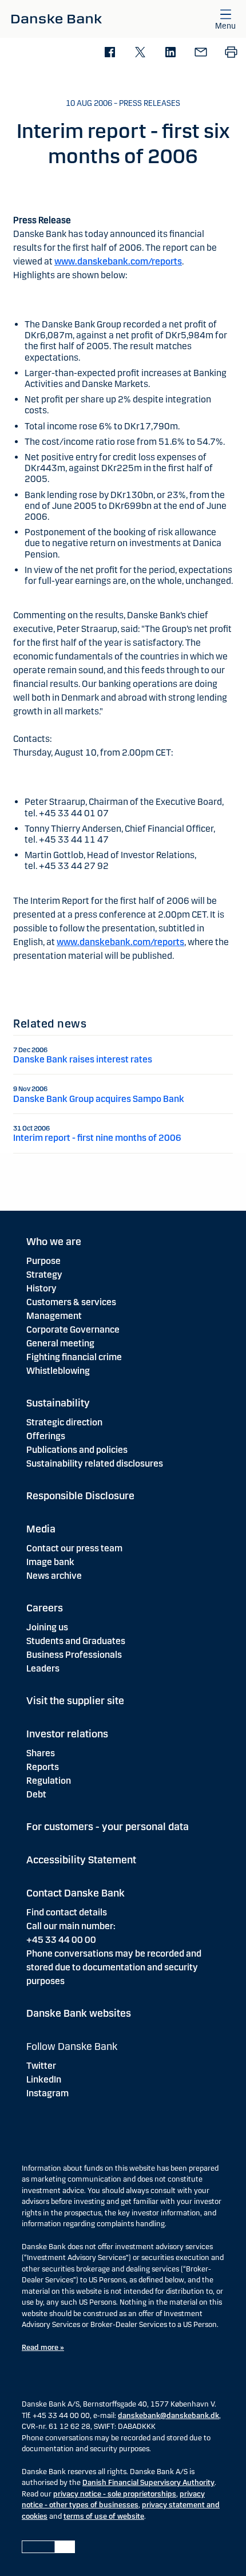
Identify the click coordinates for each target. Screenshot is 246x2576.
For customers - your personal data (108, 1827)
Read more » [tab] (43, 2348)
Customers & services (71, 1302)
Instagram (47, 2093)
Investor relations (67, 1734)
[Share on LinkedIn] (170, 53)
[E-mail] (201, 53)
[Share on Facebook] (110, 53)
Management (54, 1316)
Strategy (44, 1275)
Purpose (43, 1261)
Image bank (50, 1562)
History (41, 1288)
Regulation (49, 1781)
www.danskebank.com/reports (118, 261)
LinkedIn (44, 2079)
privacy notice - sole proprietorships (115, 2494)
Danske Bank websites (79, 2013)
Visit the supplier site (75, 1701)
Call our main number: (71, 1926)
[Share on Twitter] (140, 53)
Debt (36, 1794)
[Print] (231, 53)
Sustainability (58, 1403)
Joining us (47, 1627)
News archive (54, 1576)
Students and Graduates (76, 1641)
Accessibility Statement (81, 1860)
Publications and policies (77, 1450)
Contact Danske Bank (76, 1893)
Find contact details (67, 1912)
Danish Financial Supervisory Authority (148, 2483)
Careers (45, 1608)
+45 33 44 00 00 (61, 1940)
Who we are (54, 1242)
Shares (41, 1753)
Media (41, 1529)
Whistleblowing (58, 1371)
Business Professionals (74, 1655)
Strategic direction (64, 1422)
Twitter (41, 2066)
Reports (43, 1767)
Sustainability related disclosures (95, 1463)
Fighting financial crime (74, 1357)
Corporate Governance (73, 1330)
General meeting (60, 1343)
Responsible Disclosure (80, 1496)
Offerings (46, 1436)
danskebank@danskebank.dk (168, 2416)
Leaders (43, 1668)
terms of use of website (104, 2516)
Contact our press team (74, 1548)
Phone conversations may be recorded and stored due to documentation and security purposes (114, 1967)
